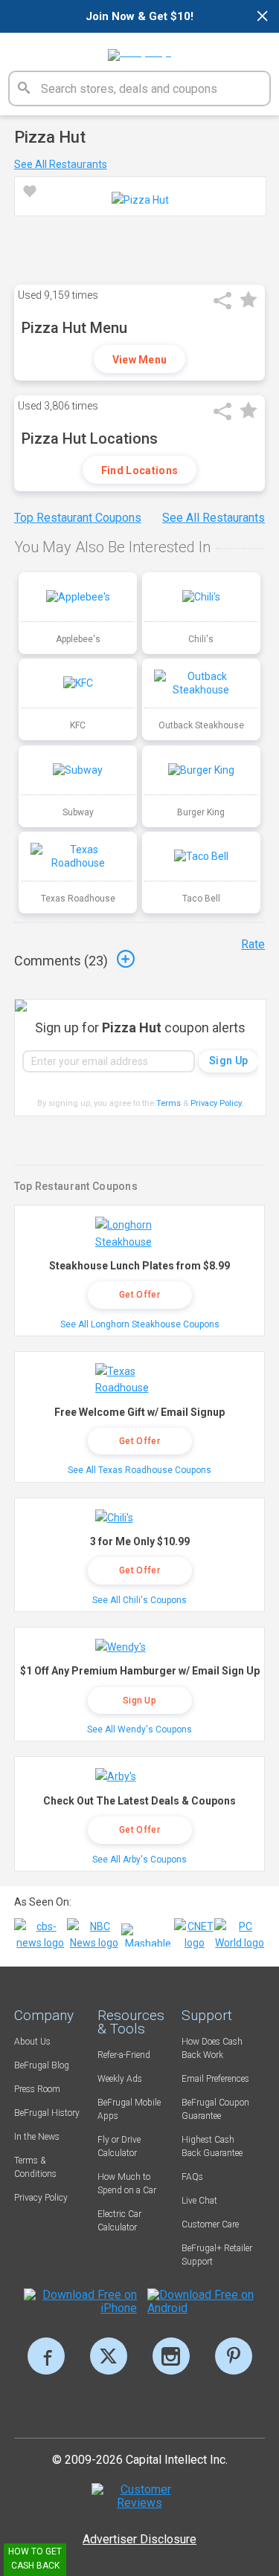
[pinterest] (234, 2356)
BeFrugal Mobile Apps (129, 2109)
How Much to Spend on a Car (127, 2184)
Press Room (37, 2089)
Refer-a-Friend (124, 2055)
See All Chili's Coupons (139, 1600)
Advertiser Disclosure (139, 2539)
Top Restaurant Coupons (78, 518)
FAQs (192, 2177)
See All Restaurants (61, 164)
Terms (169, 1103)
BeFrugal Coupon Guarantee (215, 2109)
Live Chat (199, 2201)
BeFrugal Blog (42, 2065)
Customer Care (210, 2224)
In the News (37, 2137)
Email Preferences (215, 2079)
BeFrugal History (47, 2113)
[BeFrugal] (139, 50)
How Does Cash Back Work (212, 2048)
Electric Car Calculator (119, 2221)
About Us (32, 2042)
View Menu (140, 360)
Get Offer (139, 1295)
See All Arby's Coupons (139, 1860)
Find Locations (139, 470)
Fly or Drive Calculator (119, 2146)
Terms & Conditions (35, 2167)
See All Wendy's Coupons (139, 1729)
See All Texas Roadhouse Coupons (139, 1470)
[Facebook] (46, 2356)
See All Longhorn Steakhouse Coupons (140, 1324)
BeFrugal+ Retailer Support (217, 2255)
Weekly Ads (120, 2079)
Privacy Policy (217, 1103)
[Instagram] (171, 2356)
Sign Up (139, 1700)
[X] (109, 2356)
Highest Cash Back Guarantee (212, 2146)
